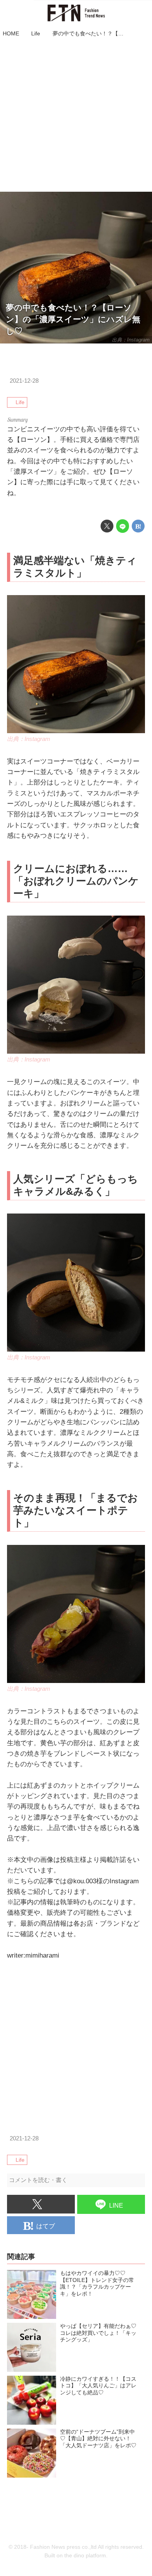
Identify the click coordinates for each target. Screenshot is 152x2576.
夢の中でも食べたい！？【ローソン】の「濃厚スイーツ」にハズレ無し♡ (73, 319)
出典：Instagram (131, 340)
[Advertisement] (76, 116)
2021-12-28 (24, 381)
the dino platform (85, 2556)
